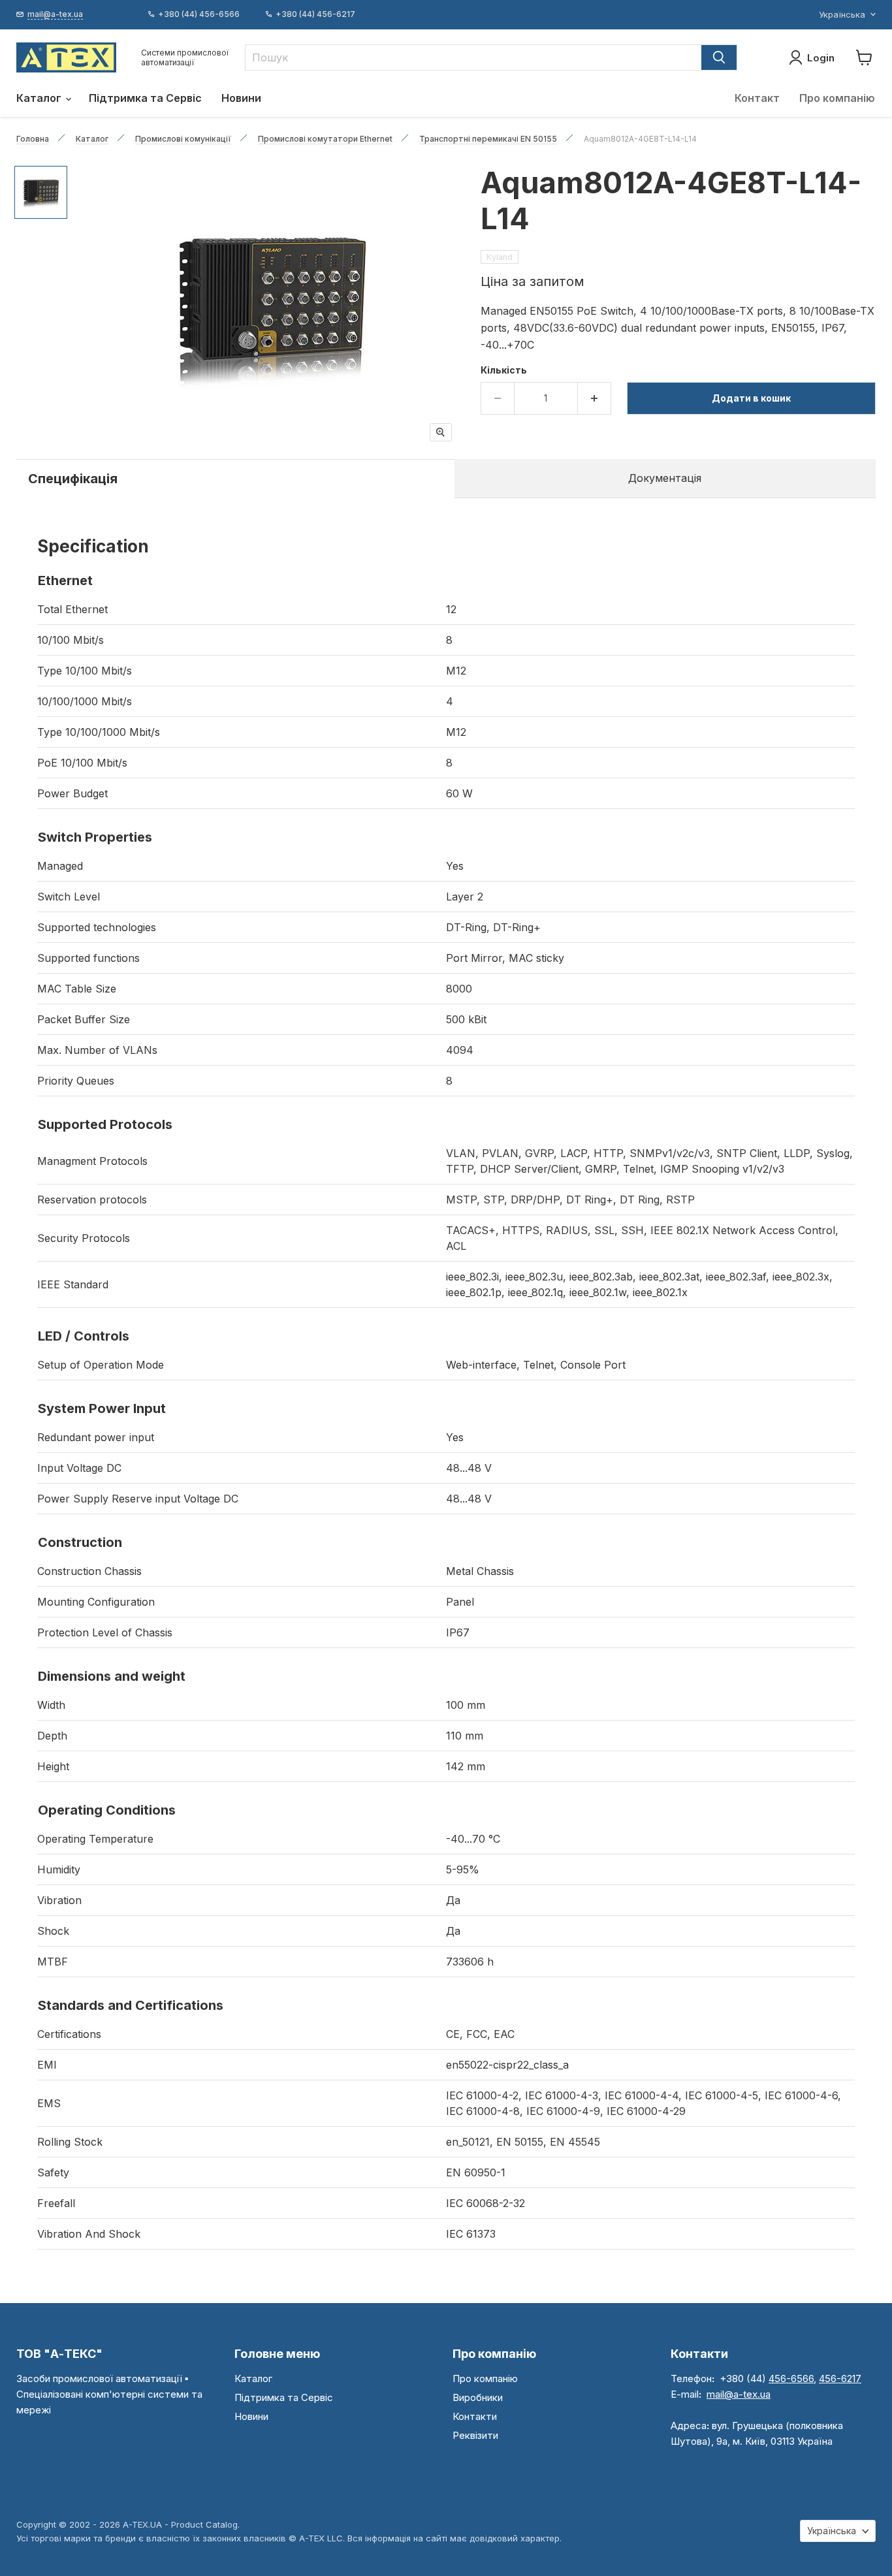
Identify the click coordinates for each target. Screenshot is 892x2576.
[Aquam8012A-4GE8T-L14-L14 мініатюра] (41, 192)
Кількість (504, 370)
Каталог (40, 98)
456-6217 (840, 2378)
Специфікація (73, 479)
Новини (241, 98)
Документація (665, 478)
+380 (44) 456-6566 (199, 14)
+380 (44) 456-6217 (315, 14)
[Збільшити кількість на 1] (595, 398)
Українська (842, 14)
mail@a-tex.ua (739, 2394)
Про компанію (837, 98)
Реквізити (475, 2435)
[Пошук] (719, 57)
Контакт (757, 98)
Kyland (500, 257)
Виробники (478, 2397)
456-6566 (791, 2378)
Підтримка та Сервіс (145, 98)
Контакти (475, 2416)
